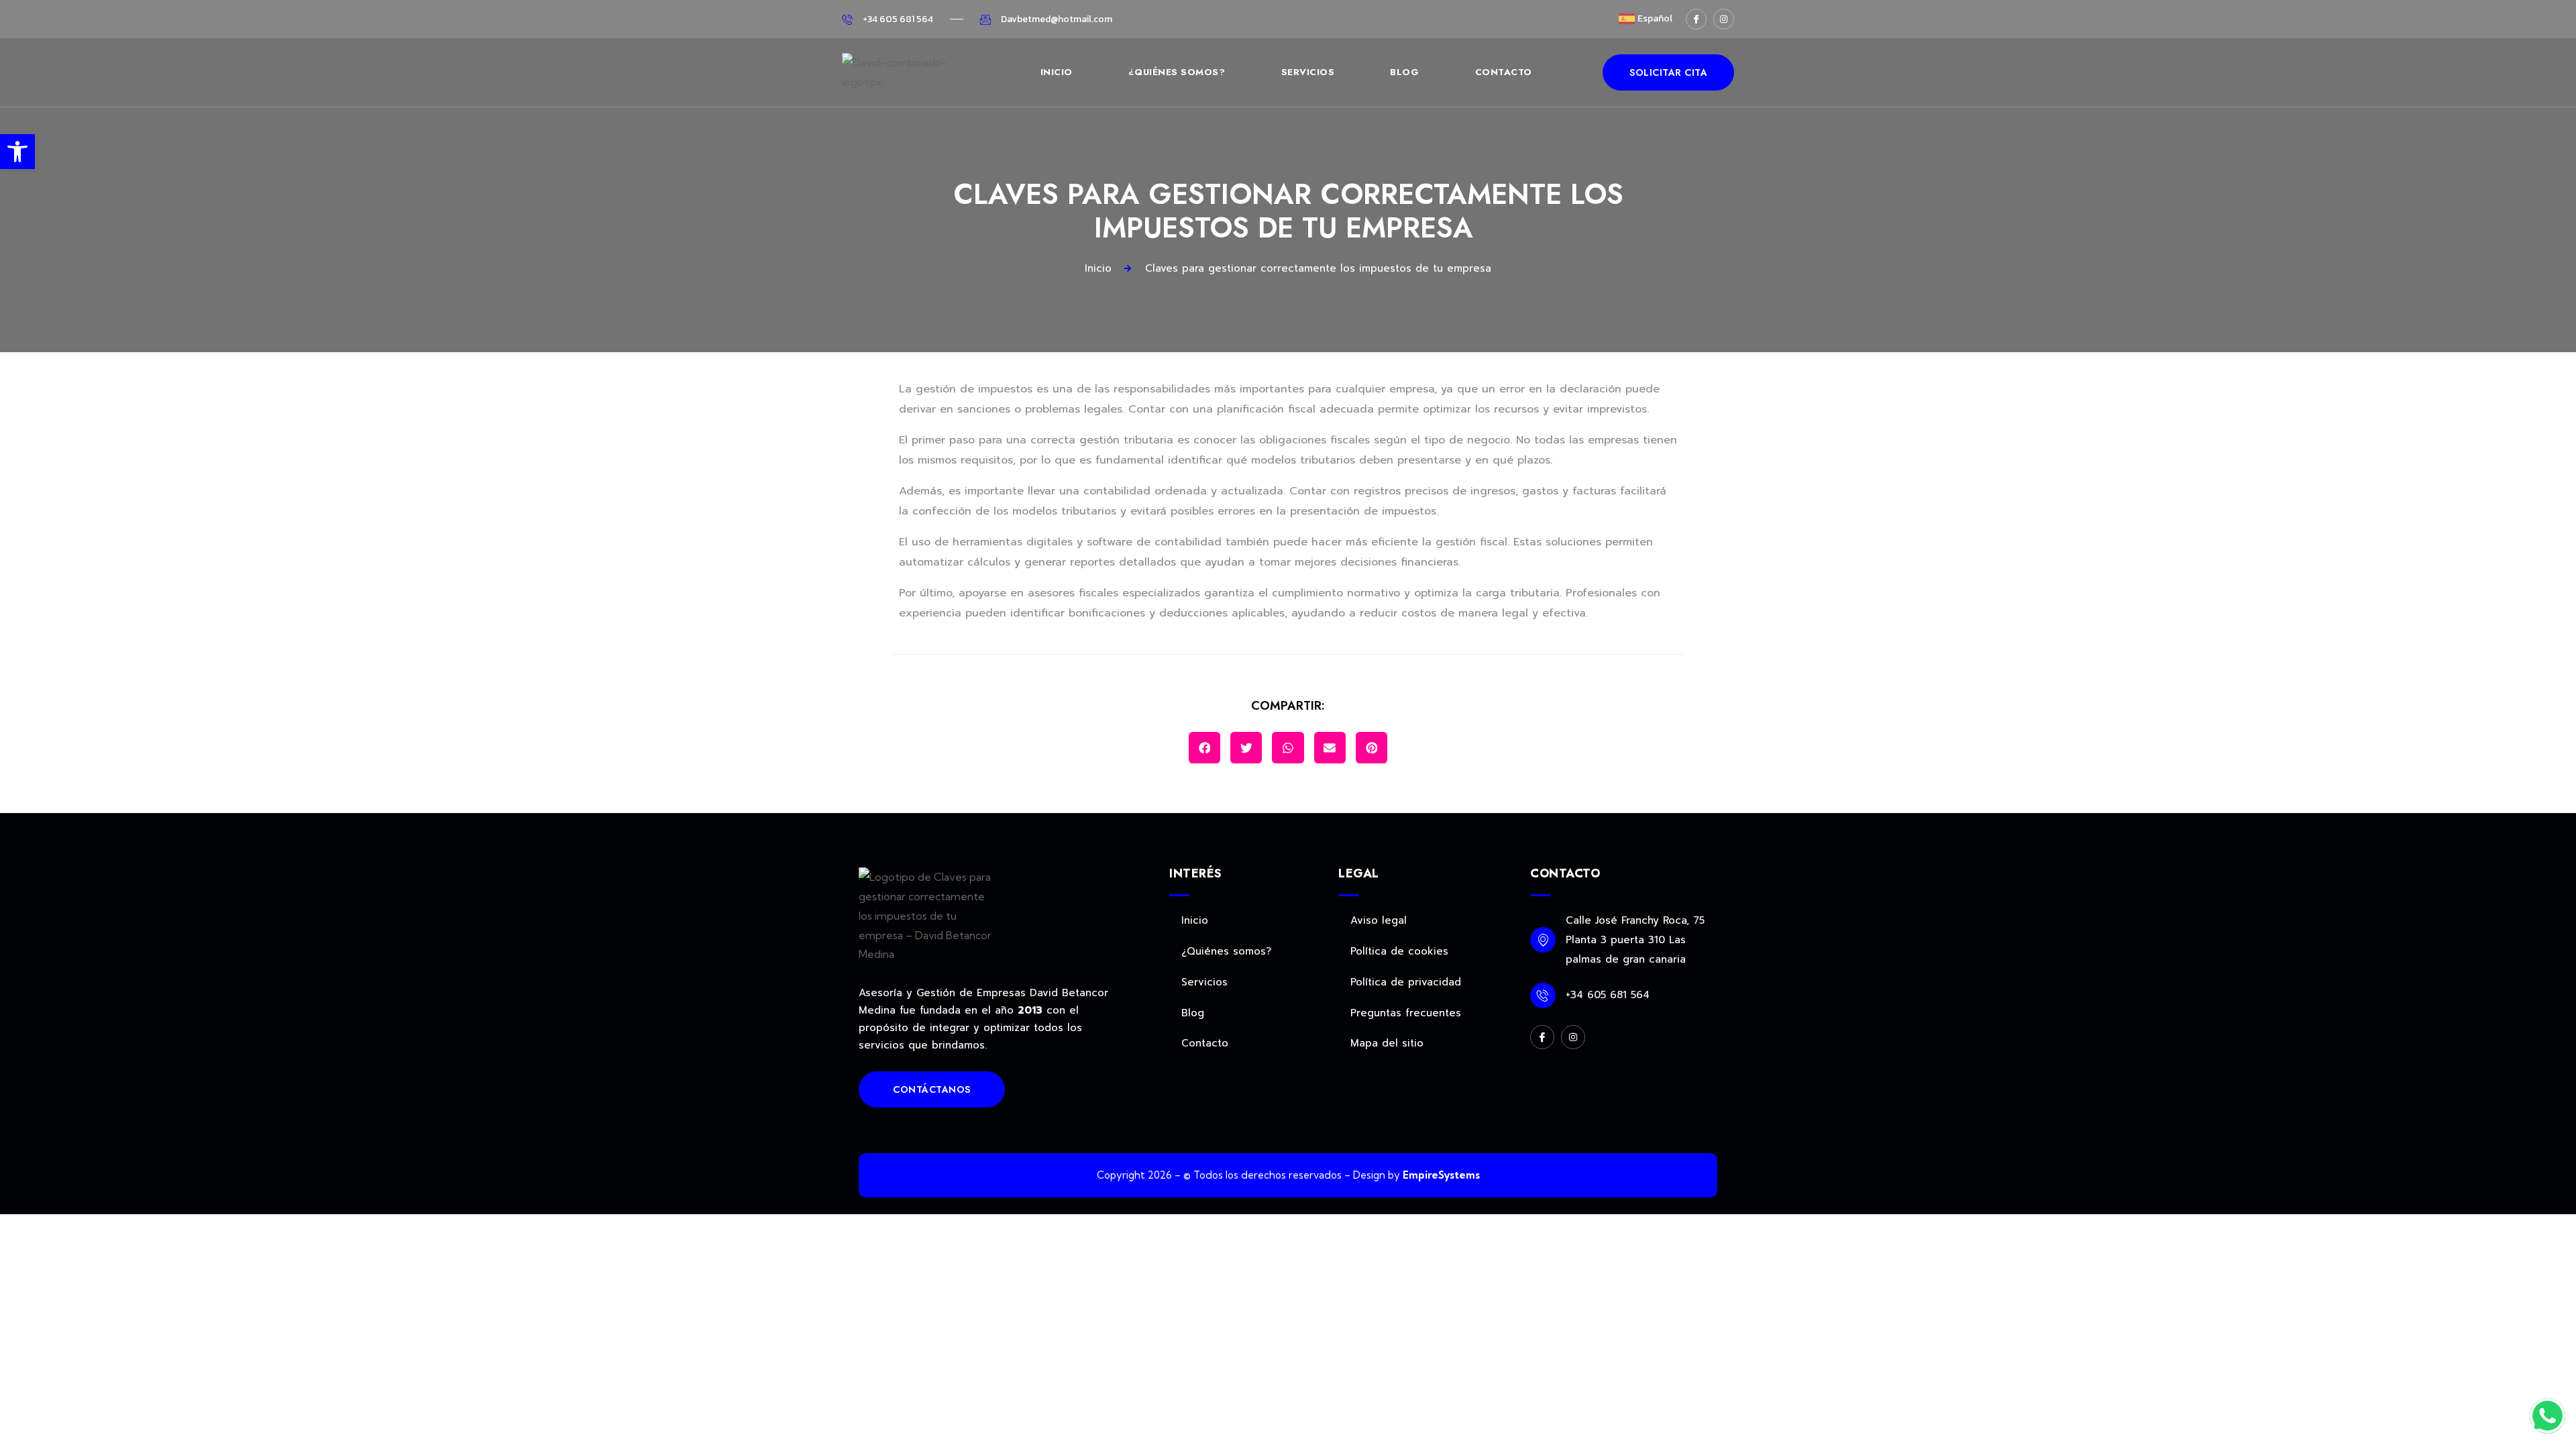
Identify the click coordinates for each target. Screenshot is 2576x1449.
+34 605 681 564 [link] (1608, 995)
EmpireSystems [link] (1441, 1175)
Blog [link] (1404, 72)
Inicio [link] (1057, 72)
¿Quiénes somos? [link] (1177, 72)
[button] (1204, 748)
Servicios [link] (1308, 72)
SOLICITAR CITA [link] (1668, 72)
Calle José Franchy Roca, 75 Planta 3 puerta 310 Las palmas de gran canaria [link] (1635, 940)
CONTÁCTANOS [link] (932, 1089)
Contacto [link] (1504, 72)
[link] (17, 152)
